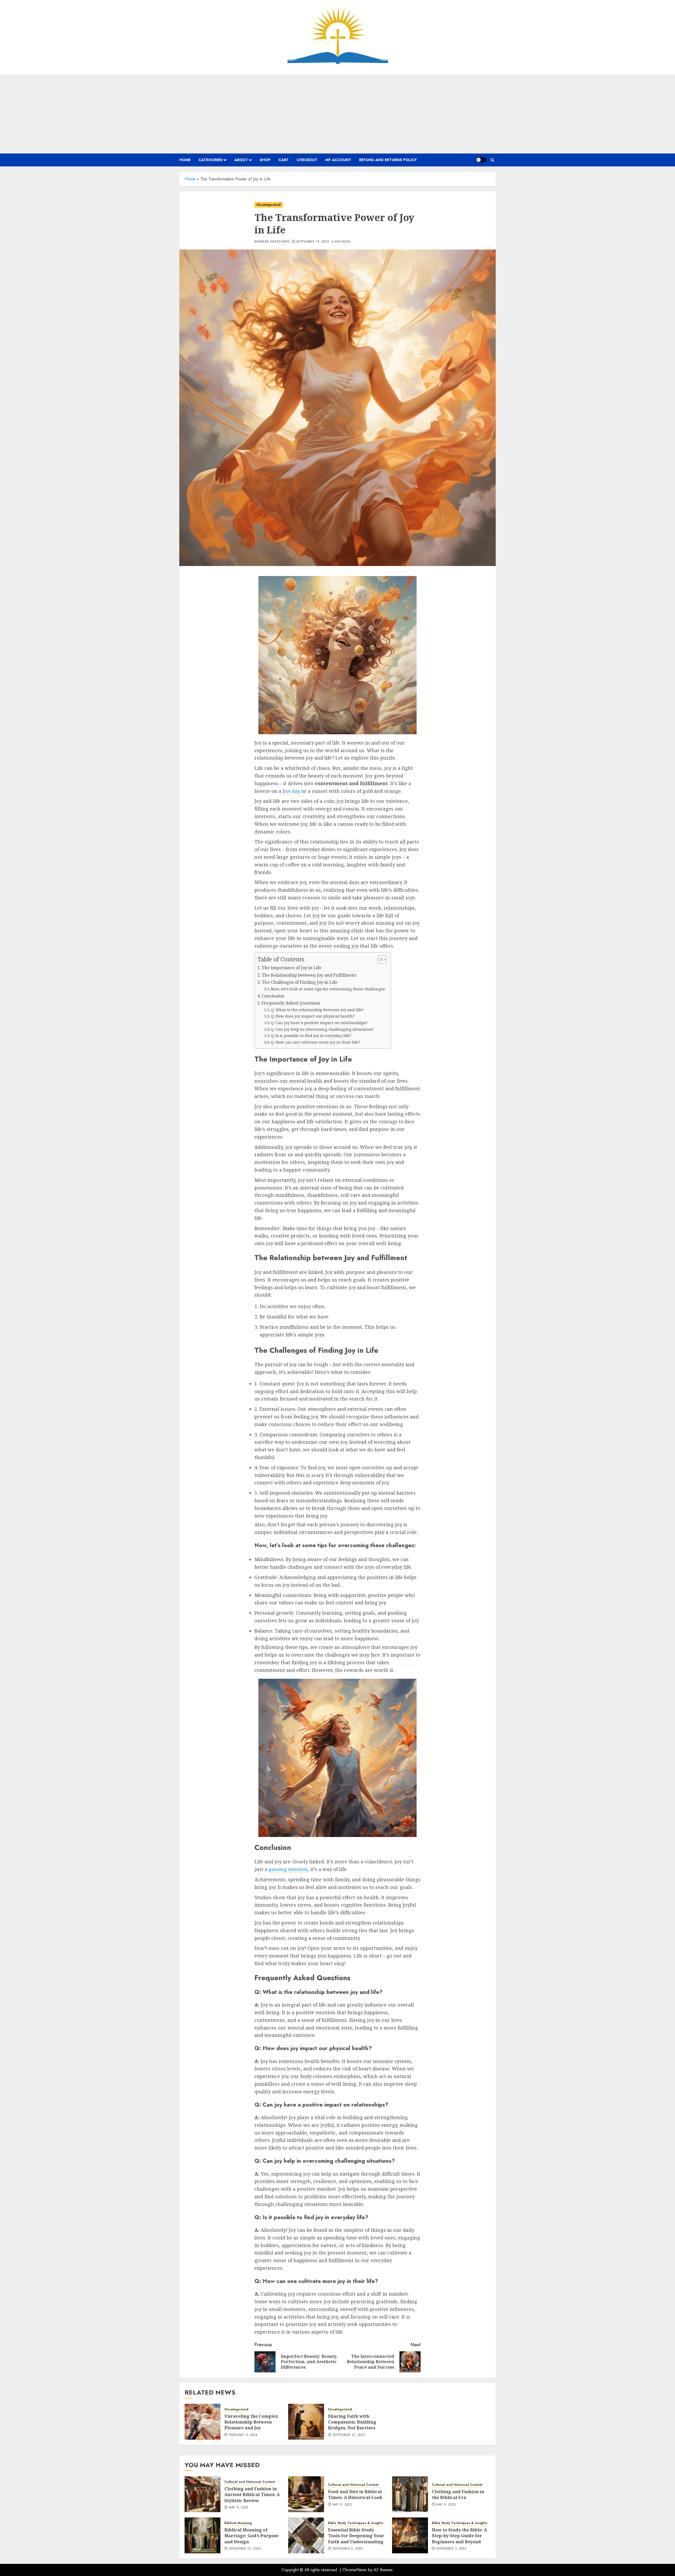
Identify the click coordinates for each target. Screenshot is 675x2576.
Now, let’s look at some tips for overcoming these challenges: (328, 989)
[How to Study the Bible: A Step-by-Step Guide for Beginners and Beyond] (410, 2535)
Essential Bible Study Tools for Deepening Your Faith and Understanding (356, 2536)
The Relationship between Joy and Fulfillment (309, 975)
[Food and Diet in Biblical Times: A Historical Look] (306, 2494)
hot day (291, 791)
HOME (185, 160)
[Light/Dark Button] (481, 160)
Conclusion (273, 996)
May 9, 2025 (238, 2508)
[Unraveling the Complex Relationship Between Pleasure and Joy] (202, 2422)
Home (190, 179)
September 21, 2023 (349, 2435)
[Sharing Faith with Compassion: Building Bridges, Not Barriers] (306, 2422)
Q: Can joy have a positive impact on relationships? (319, 1023)
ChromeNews (355, 2570)
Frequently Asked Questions (291, 1003)
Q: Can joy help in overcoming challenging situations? (322, 1029)
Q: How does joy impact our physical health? (313, 1016)
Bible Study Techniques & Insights (356, 2523)
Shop (265, 160)
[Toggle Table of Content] (380, 960)
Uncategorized (269, 205)
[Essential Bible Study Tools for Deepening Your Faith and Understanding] (306, 2535)
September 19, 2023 (313, 242)
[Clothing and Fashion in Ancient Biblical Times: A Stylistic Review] (202, 2494)
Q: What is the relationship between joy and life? (317, 1010)
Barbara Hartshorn (272, 242)
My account (338, 160)
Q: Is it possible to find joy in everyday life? (311, 1035)
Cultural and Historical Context (250, 2482)
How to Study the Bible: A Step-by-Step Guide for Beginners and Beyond (459, 2536)
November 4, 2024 (348, 2549)
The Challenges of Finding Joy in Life (300, 982)
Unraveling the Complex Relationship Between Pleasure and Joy (251, 2422)
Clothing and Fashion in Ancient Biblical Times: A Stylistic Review (252, 2495)
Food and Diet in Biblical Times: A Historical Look (355, 2495)
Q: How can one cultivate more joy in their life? (315, 1042)
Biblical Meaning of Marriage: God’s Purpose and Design (251, 2536)
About (241, 160)
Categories (211, 160)
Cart (284, 160)
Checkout (307, 160)
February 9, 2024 (243, 2435)
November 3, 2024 (451, 2549)
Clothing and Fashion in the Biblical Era (458, 2495)
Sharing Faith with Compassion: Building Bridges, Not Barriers (352, 2422)
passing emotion (288, 1869)
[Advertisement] (337, 114)
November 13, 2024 (245, 2549)
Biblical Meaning (238, 2523)
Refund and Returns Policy (388, 160)
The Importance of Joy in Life (291, 968)
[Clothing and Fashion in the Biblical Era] (410, 2494)
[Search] (492, 160)
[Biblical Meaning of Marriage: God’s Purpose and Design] (202, 2535)
